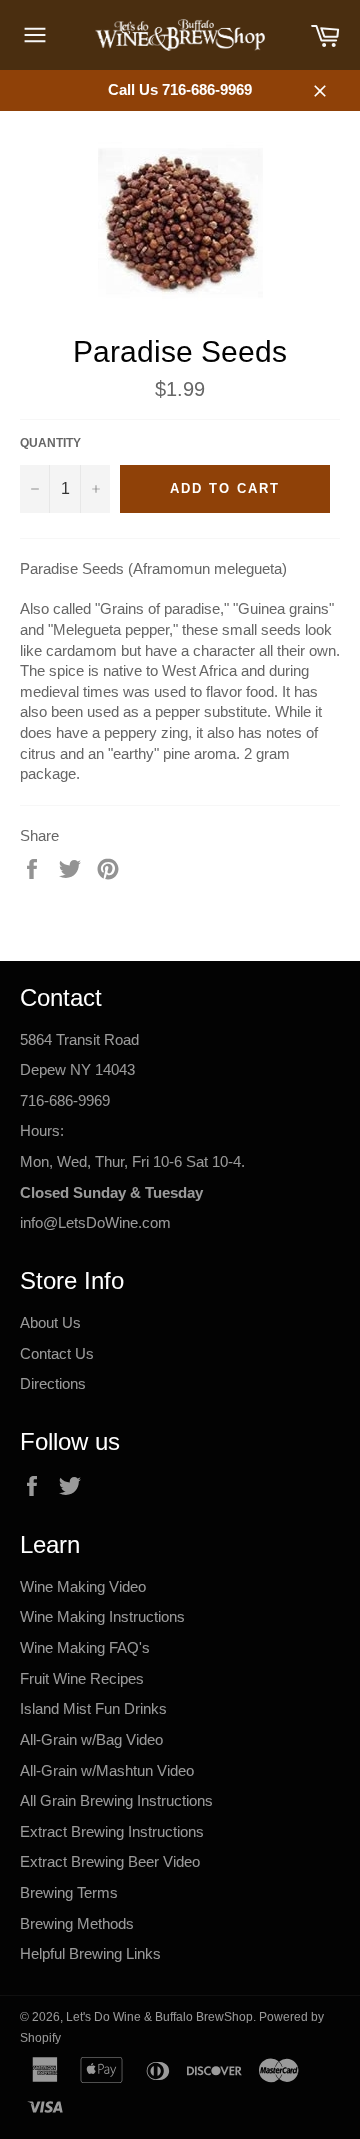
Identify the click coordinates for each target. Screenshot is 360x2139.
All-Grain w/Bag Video (91, 1739)
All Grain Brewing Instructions (116, 1800)
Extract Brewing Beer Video (110, 1861)
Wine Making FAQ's (85, 1647)
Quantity (50, 443)
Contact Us (57, 1353)
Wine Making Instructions (102, 1616)
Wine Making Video (83, 1586)
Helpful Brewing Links (90, 1953)
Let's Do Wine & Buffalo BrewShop (159, 2017)
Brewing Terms (69, 1892)
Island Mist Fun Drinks (93, 1708)
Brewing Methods (77, 1923)
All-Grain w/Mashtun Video (107, 1770)
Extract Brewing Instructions (112, 1831)
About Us (50, 1322)
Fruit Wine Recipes (82, 1678)
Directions (53, 1383)
